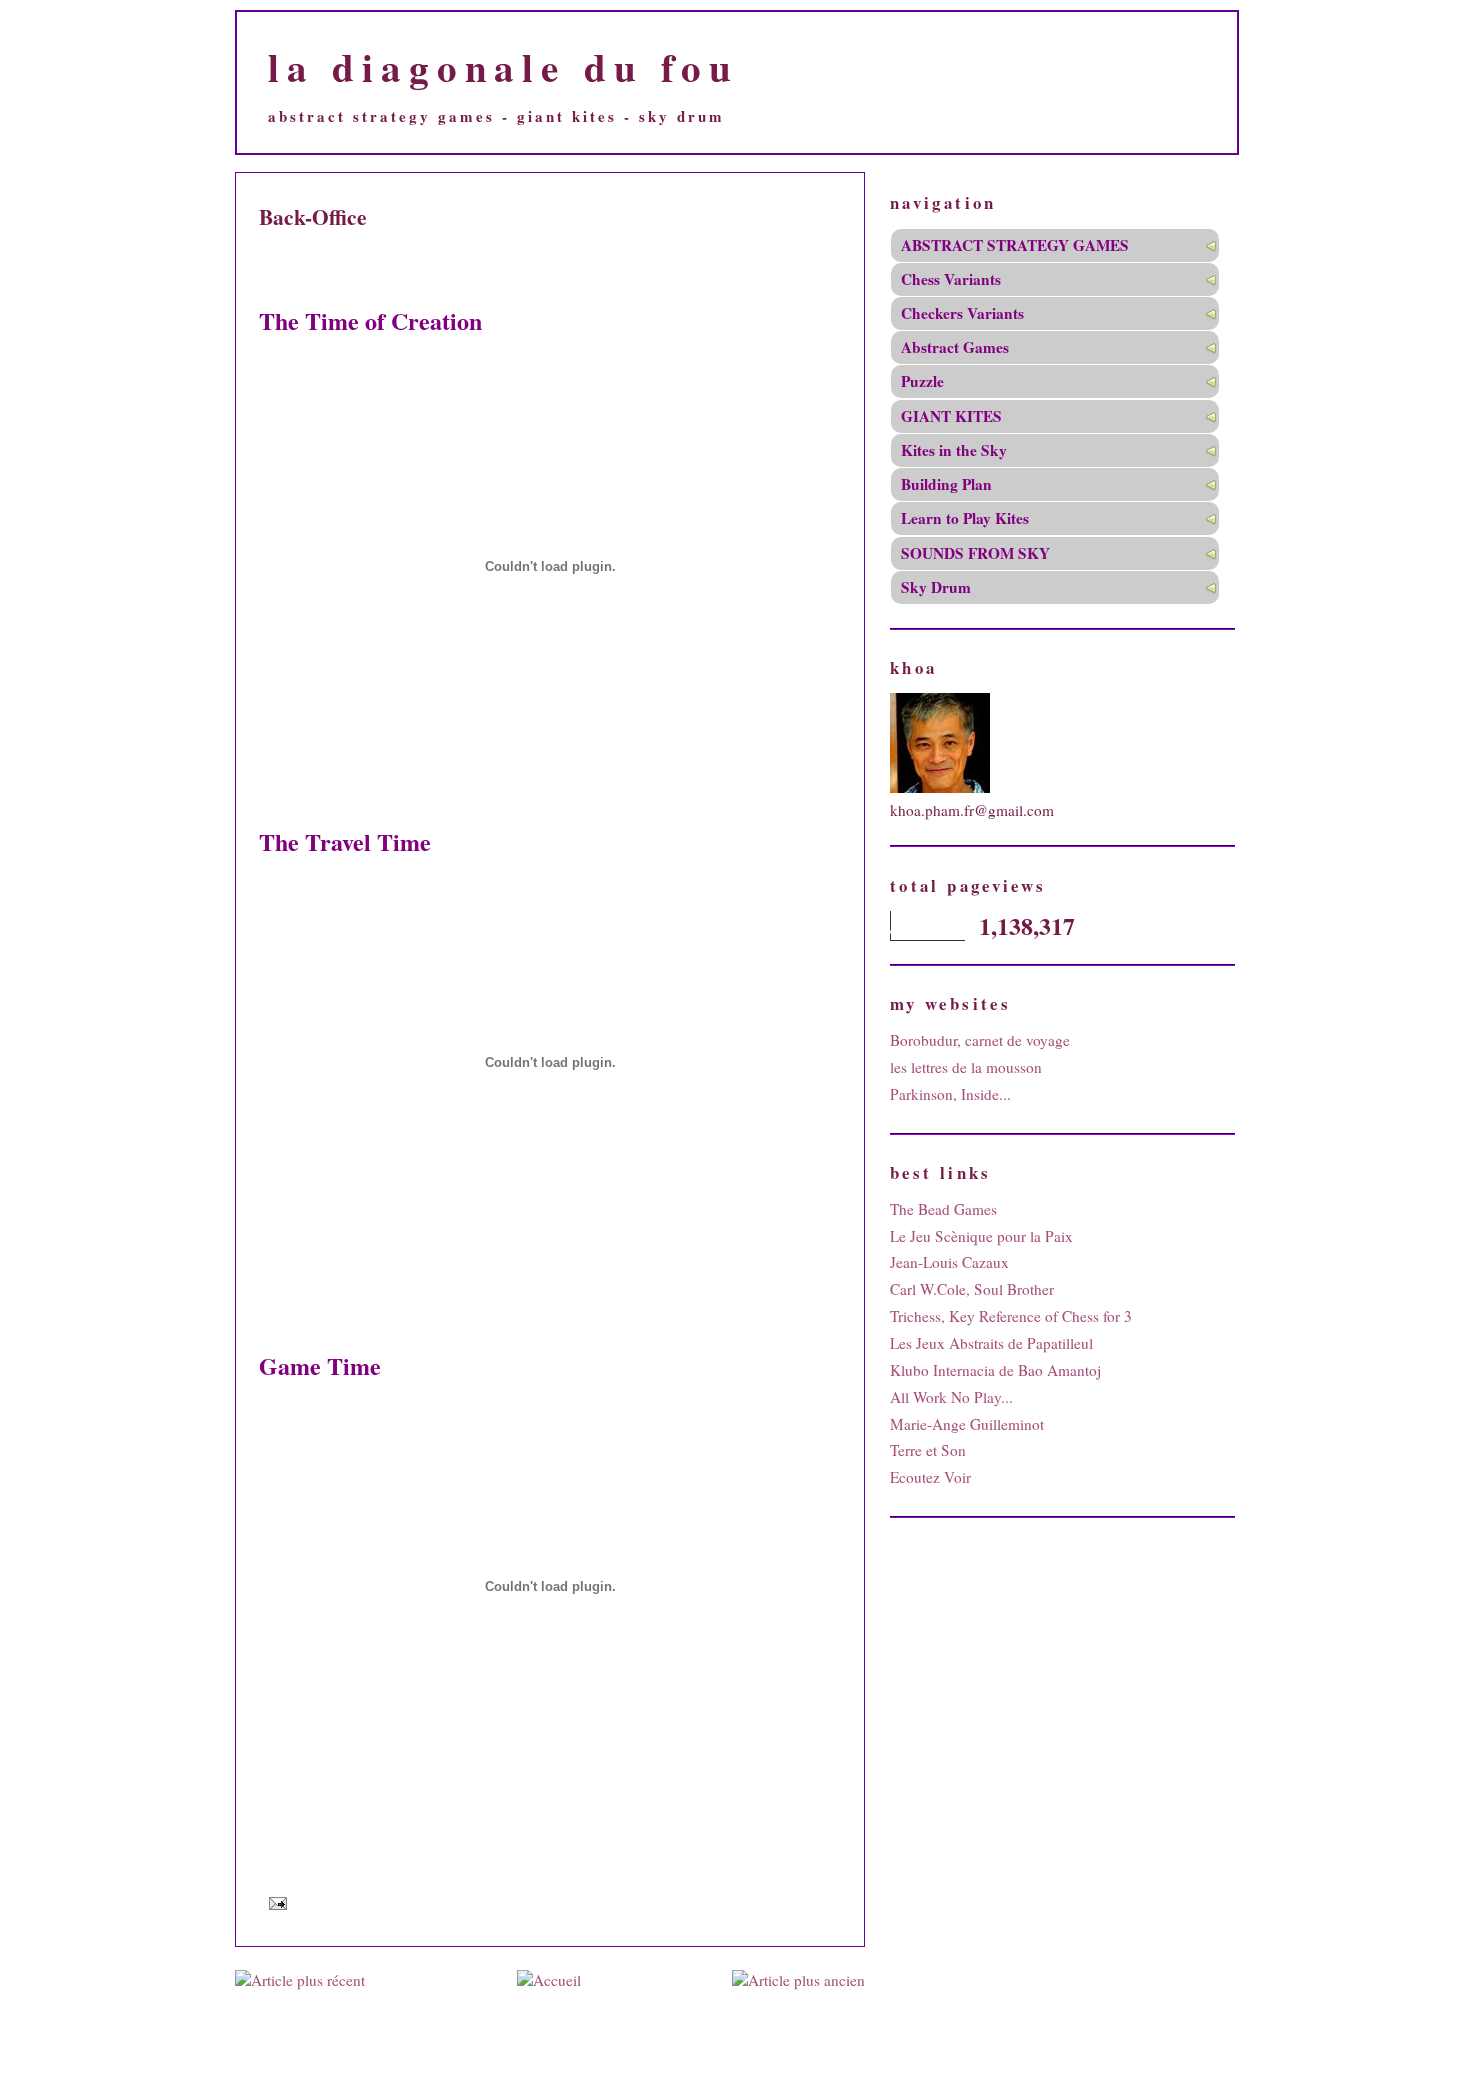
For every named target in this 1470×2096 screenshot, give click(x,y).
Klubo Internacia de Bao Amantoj (995, 1370)
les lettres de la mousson (966, 1067)
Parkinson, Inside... (950, 1094)
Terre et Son (928, 1450)
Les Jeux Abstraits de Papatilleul (991, 1343)
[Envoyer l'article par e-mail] (275, 1903)
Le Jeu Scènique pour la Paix (981, 1236)
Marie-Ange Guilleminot (967, 1424)
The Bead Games (943, 1209)
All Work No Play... (951, 1397)
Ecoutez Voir (930, 1477)
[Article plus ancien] (798, 1980)
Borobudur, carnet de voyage (980, 1040)
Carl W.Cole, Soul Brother (972, 1289)
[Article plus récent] (300, 1980)
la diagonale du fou (503, 66)
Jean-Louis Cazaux (949, 1262)
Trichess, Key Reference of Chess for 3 (1011, 1316)
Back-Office (313, 217)
